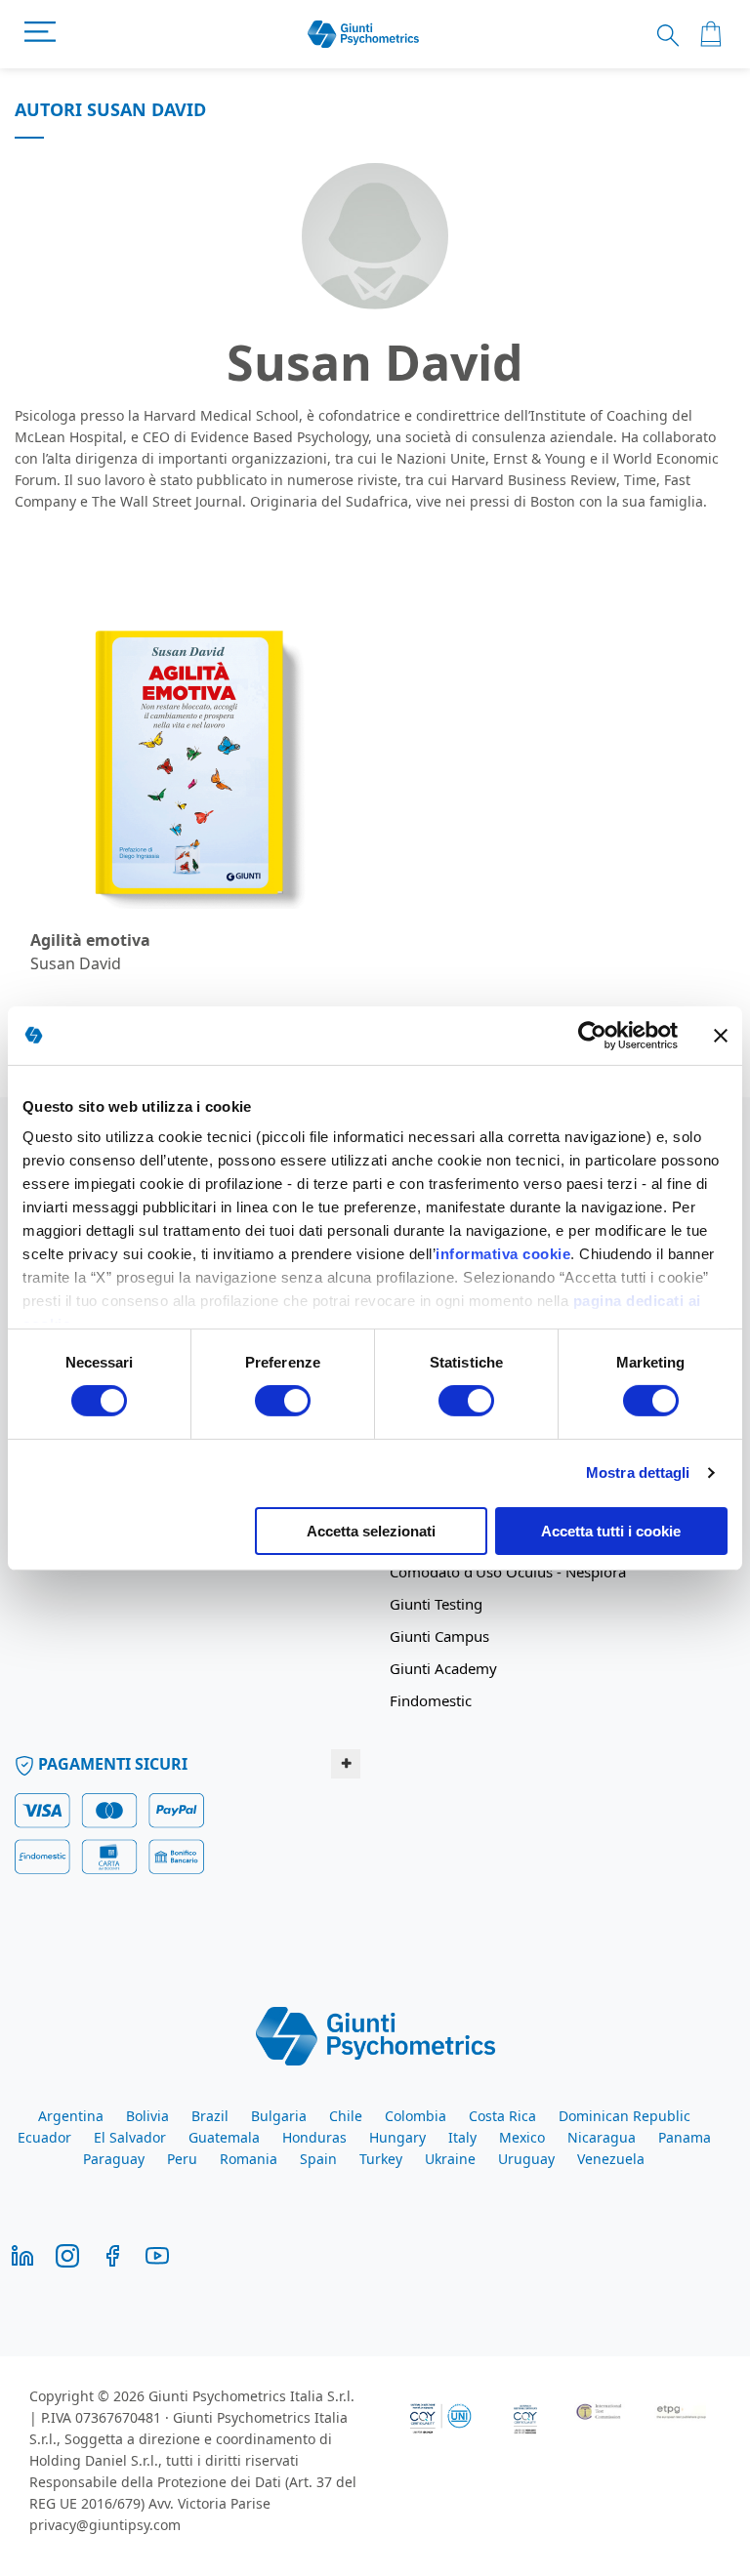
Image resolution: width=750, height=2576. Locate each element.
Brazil (210, 2116)
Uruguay (526, 2159)
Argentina (71, 2116)
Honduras (314, 2137)
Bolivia (147, 2116)
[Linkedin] (22, 2254)
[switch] (283, 1403)
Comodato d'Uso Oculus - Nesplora (508, 1572)
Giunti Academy (443, 1668)
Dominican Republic (625, 2116)
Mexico (522, 2137)
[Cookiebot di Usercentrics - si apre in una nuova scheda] (592, 1035)
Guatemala (224, 2137)
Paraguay (114, 2159)
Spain (318, 2159)
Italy (462, 2137)
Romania (249, 2159)
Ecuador (44, 2137)
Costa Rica (502, 2116)
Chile (346, 2116)
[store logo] (364, 35)
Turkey (381, 2159)
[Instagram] (67, 2254)
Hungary (397, 2137)
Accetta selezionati (371, 1531)
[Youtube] (157, 2254)
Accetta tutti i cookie (611, 1531)
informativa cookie (503, 1254)
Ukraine (450, 2159)
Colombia (416, 2116)
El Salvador (130, 2137)
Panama (685, 2137)
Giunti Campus (439, 1636)
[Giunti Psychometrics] (375, 2035)
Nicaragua (602, 2137)
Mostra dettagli (638, 1472)
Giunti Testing (436, 1604)
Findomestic (431, 1700)
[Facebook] (112, 2254)
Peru (182, 2159)
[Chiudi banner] (721, 1035)
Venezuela (611, 2159)
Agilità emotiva (90, 940)
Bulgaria (279, 2116)
